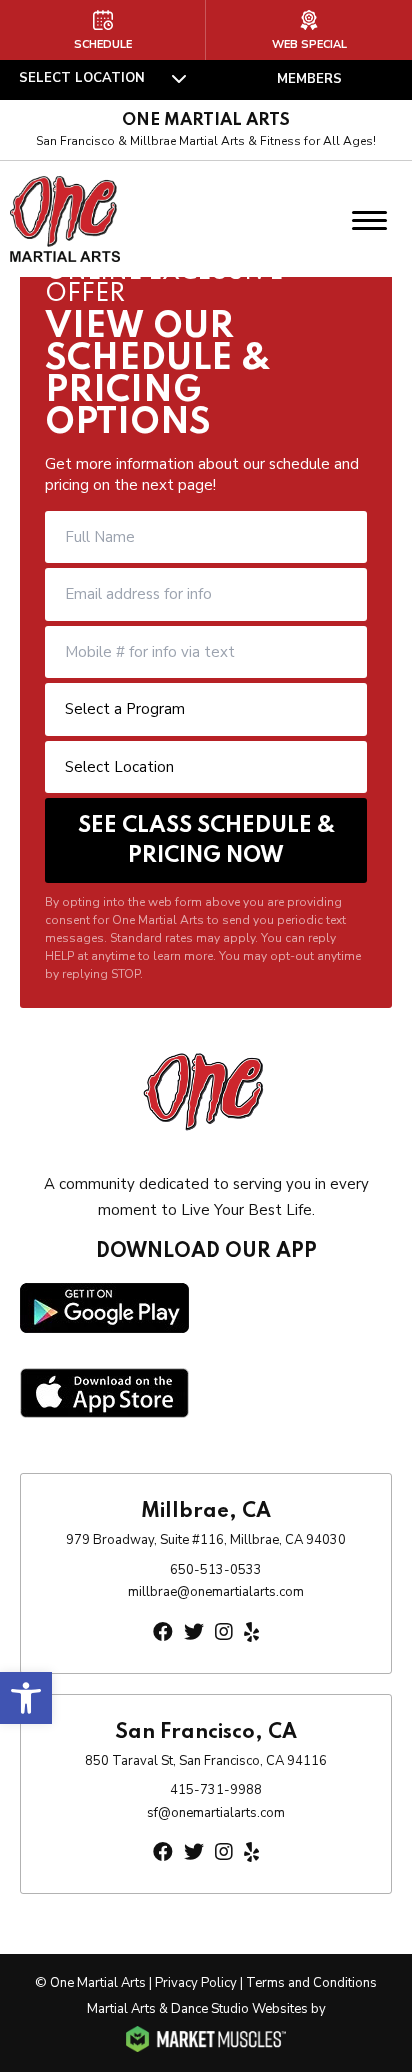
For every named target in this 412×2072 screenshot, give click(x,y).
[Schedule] (102, 30)
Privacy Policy (196, 1983)
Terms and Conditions (311, 1983)
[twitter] (194, 1632)
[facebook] (163, 1632)
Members (309, 79)
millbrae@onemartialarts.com (216, 1592)
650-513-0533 (216, 1570)
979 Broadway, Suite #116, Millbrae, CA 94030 (206, 1540)
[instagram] (224, 1632)
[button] (26, 1698)
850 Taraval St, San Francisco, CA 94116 (206, 1761)
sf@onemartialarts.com (216, 1813)
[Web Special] (309, 30)
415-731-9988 (216, 1790)
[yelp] (251, 1632)
